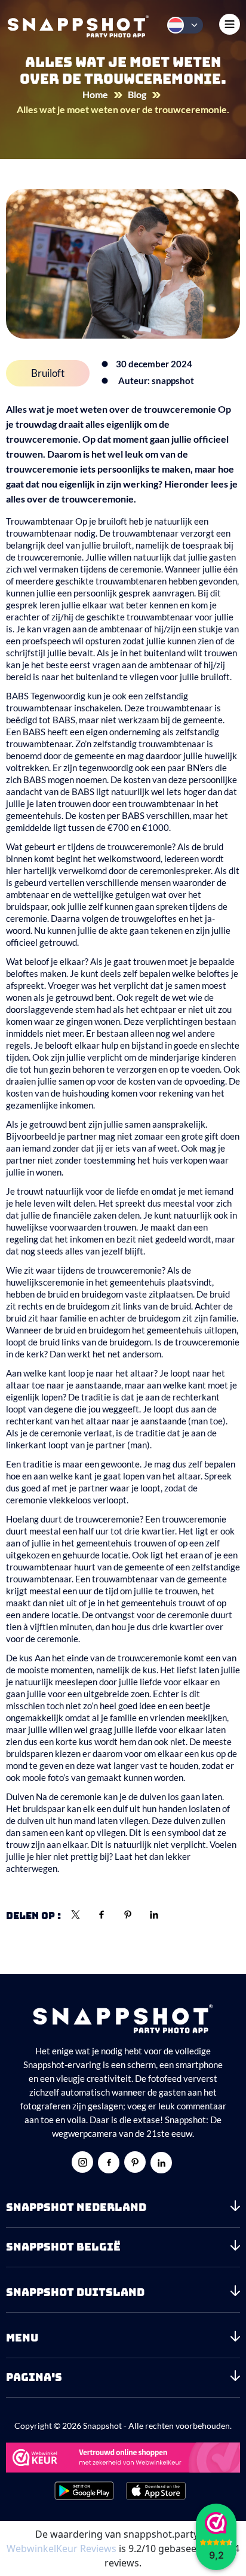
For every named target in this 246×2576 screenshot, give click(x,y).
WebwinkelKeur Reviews (61, 2548)
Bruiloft (48, 373)
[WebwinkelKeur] (123, 2458)
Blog (137, 94)
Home (95, 94)
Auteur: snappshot (156, 380)
